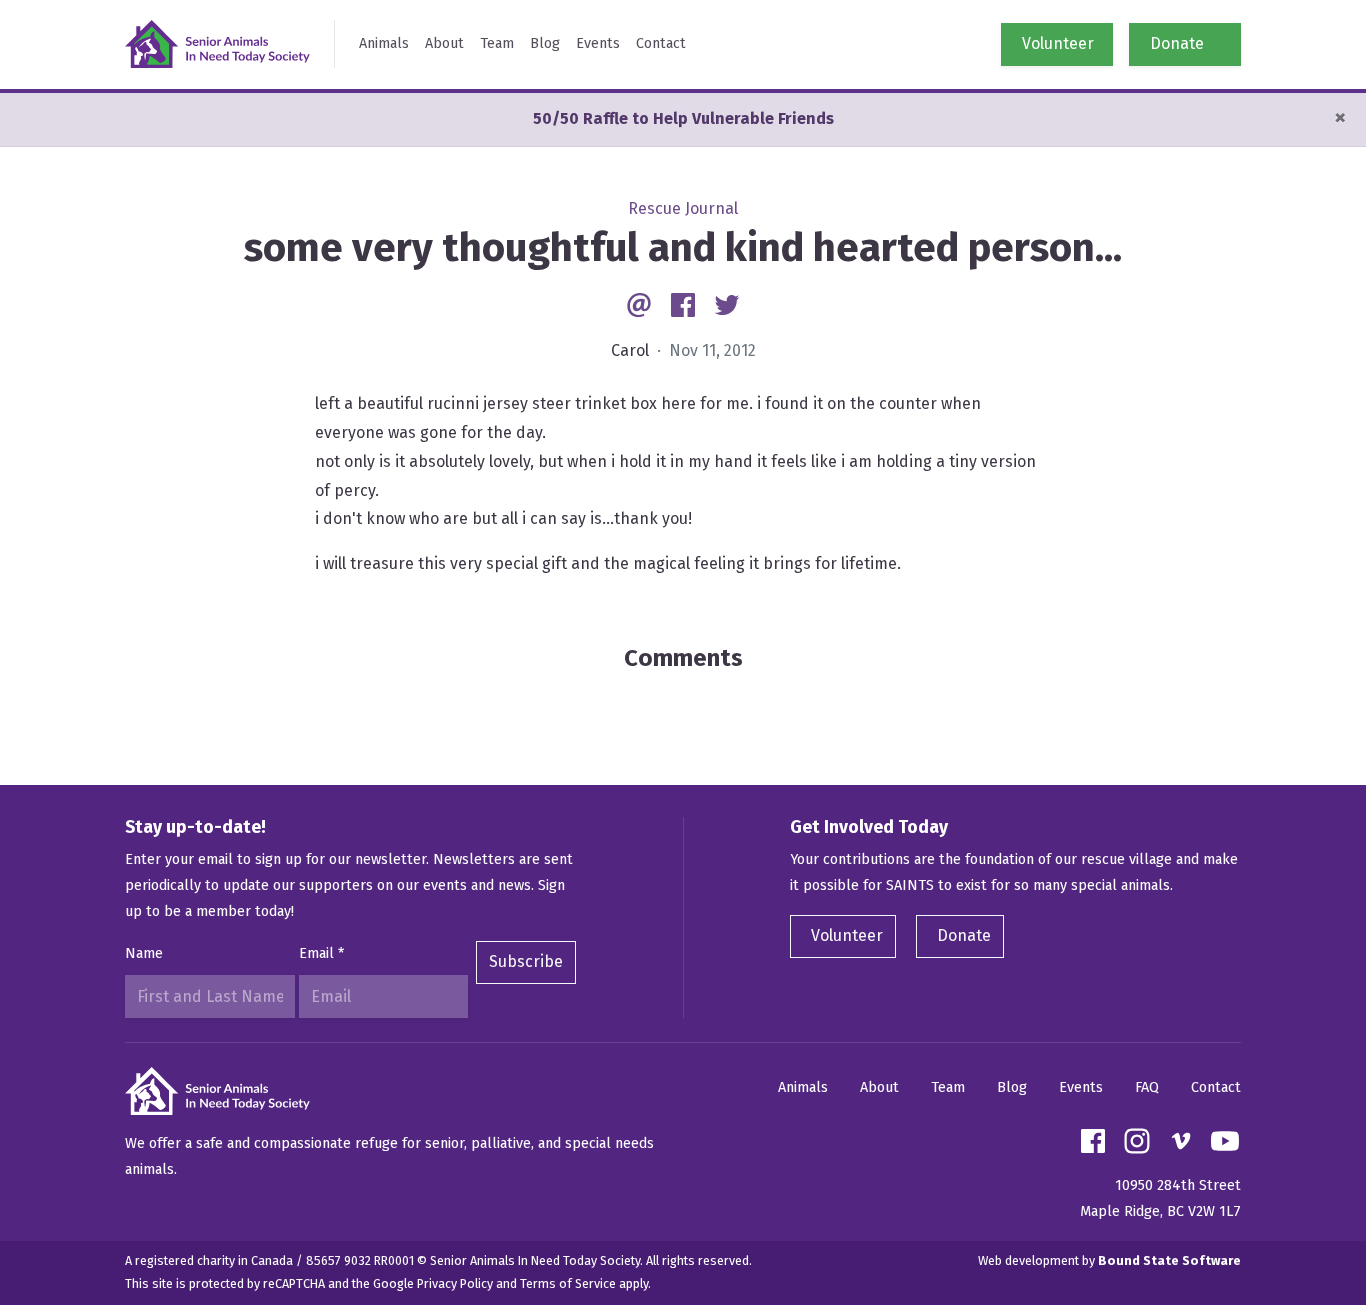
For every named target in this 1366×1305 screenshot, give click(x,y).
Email (321, 953)
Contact (661, 43)
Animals (384, 43)
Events (598, 43)
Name (144, 953)
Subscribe (526, 961)
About (444, 43)
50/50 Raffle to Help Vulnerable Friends (683, 118)
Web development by (1109, 1260)
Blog (545, 43)
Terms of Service (568, 1283)
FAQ (1147, 1087)
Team (497, 43)
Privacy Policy (455, 1283)
